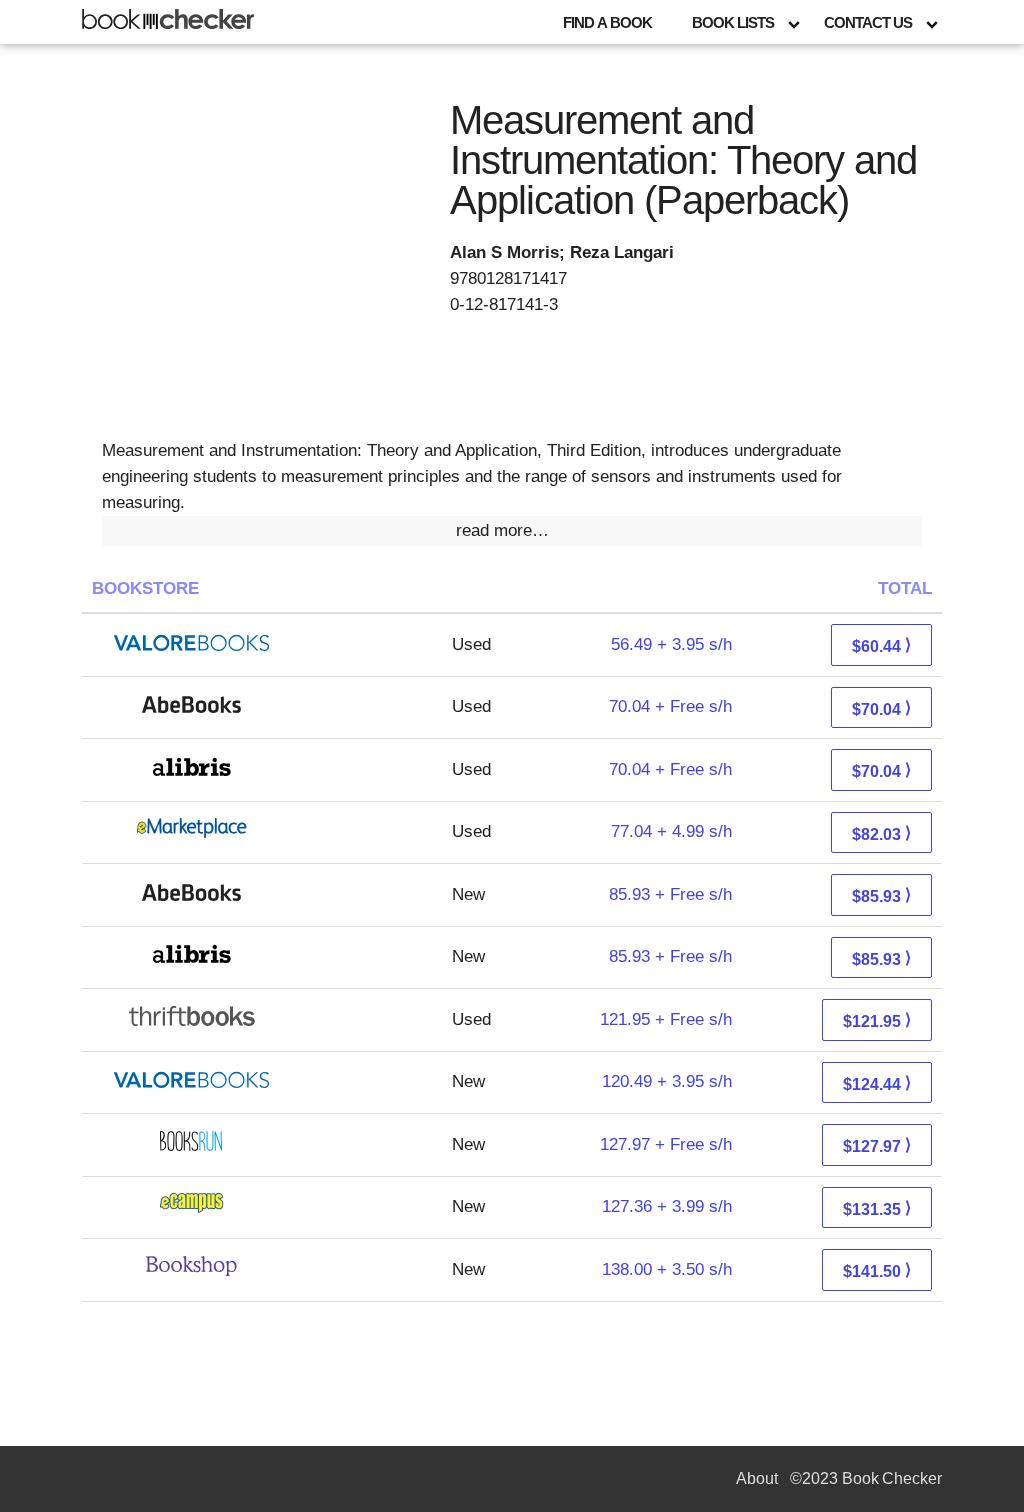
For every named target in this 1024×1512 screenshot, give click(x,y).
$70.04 (881, 708)
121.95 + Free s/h (666, 1019)
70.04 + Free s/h (670, 706)
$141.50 (877, 1270)
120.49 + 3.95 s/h (667, 1081)
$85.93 (881, 895)
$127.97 (877, 1145)
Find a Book (607, 22)
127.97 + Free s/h (666, 1144)
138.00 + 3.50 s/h (667, 1269)
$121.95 (877, 1020)
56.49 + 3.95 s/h (671, 644)
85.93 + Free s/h (670, 894)
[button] (512, 531)
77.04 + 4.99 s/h (671, 831)
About (757, 1478)
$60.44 (881, 645)
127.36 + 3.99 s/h (667, 1206)
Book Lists (733, 22)
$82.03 (881, 833)
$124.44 (877, 1083)
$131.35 (877, 1208)
